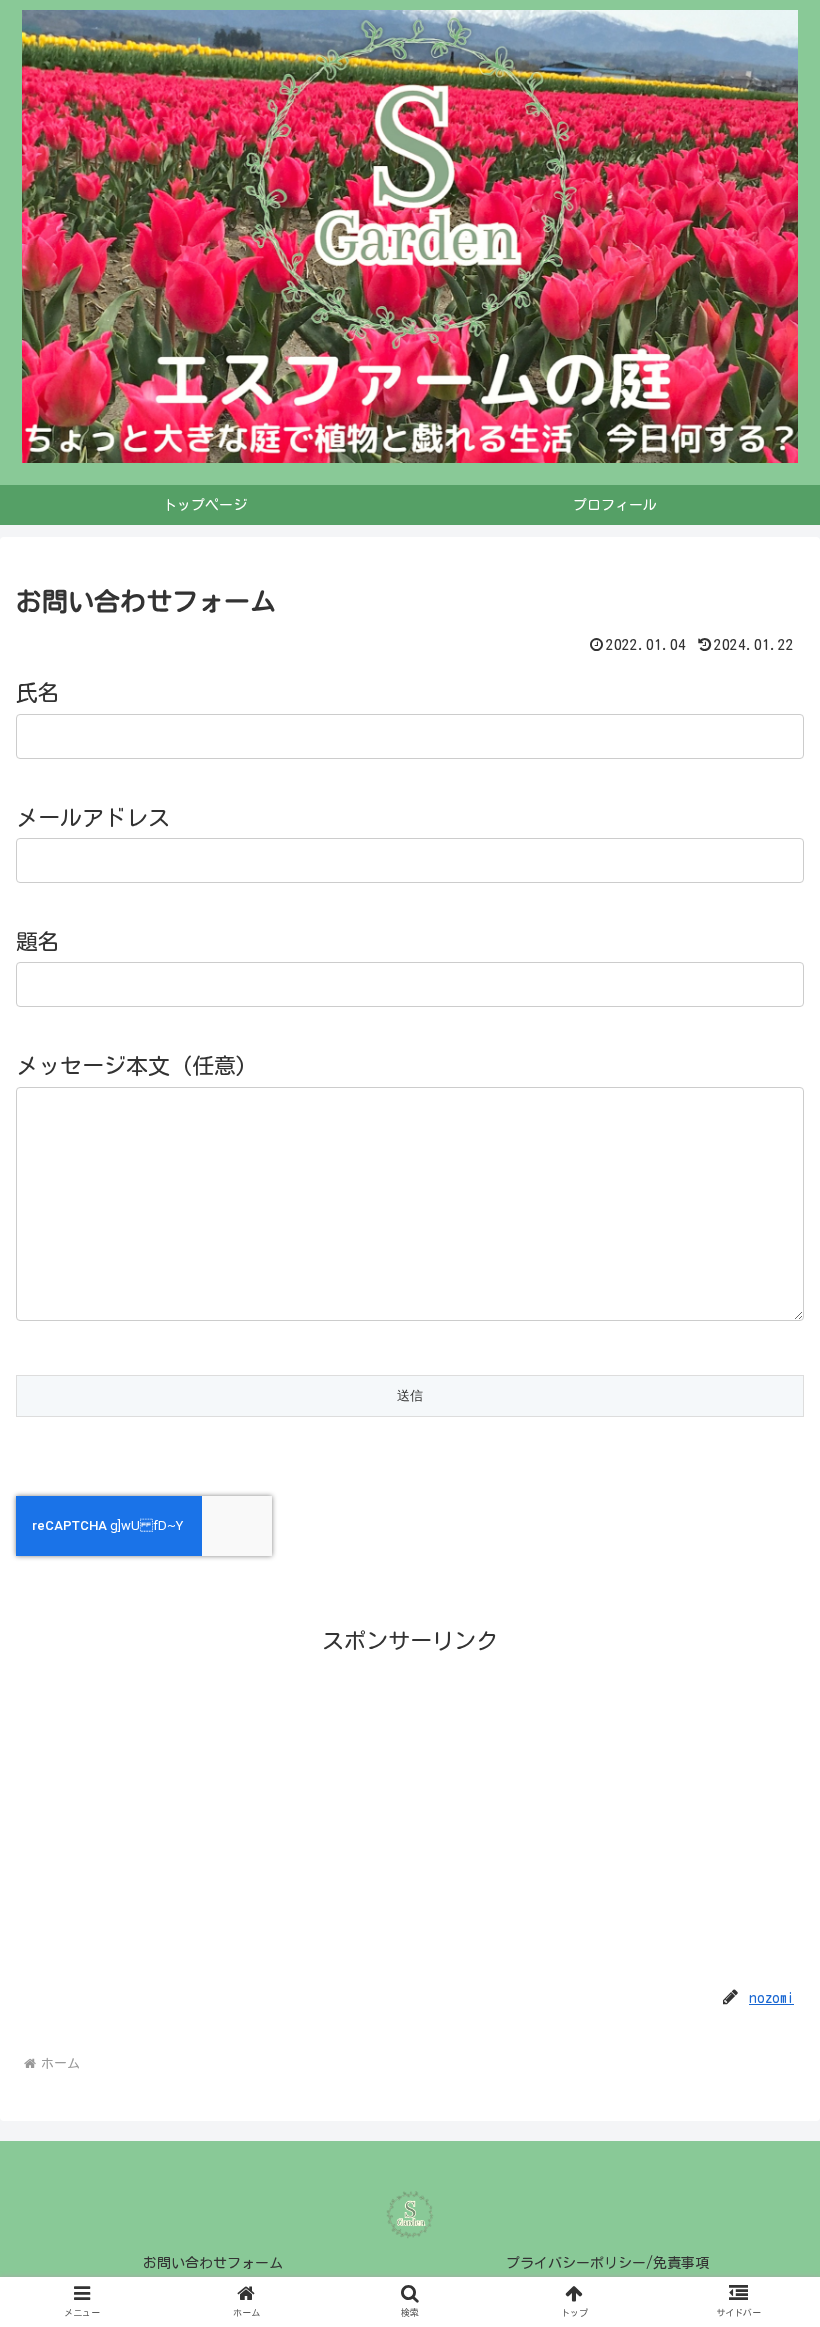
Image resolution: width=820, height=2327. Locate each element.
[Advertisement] (410, 1802)
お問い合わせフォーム (213, 2263)
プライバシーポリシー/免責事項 (607, 2263)
